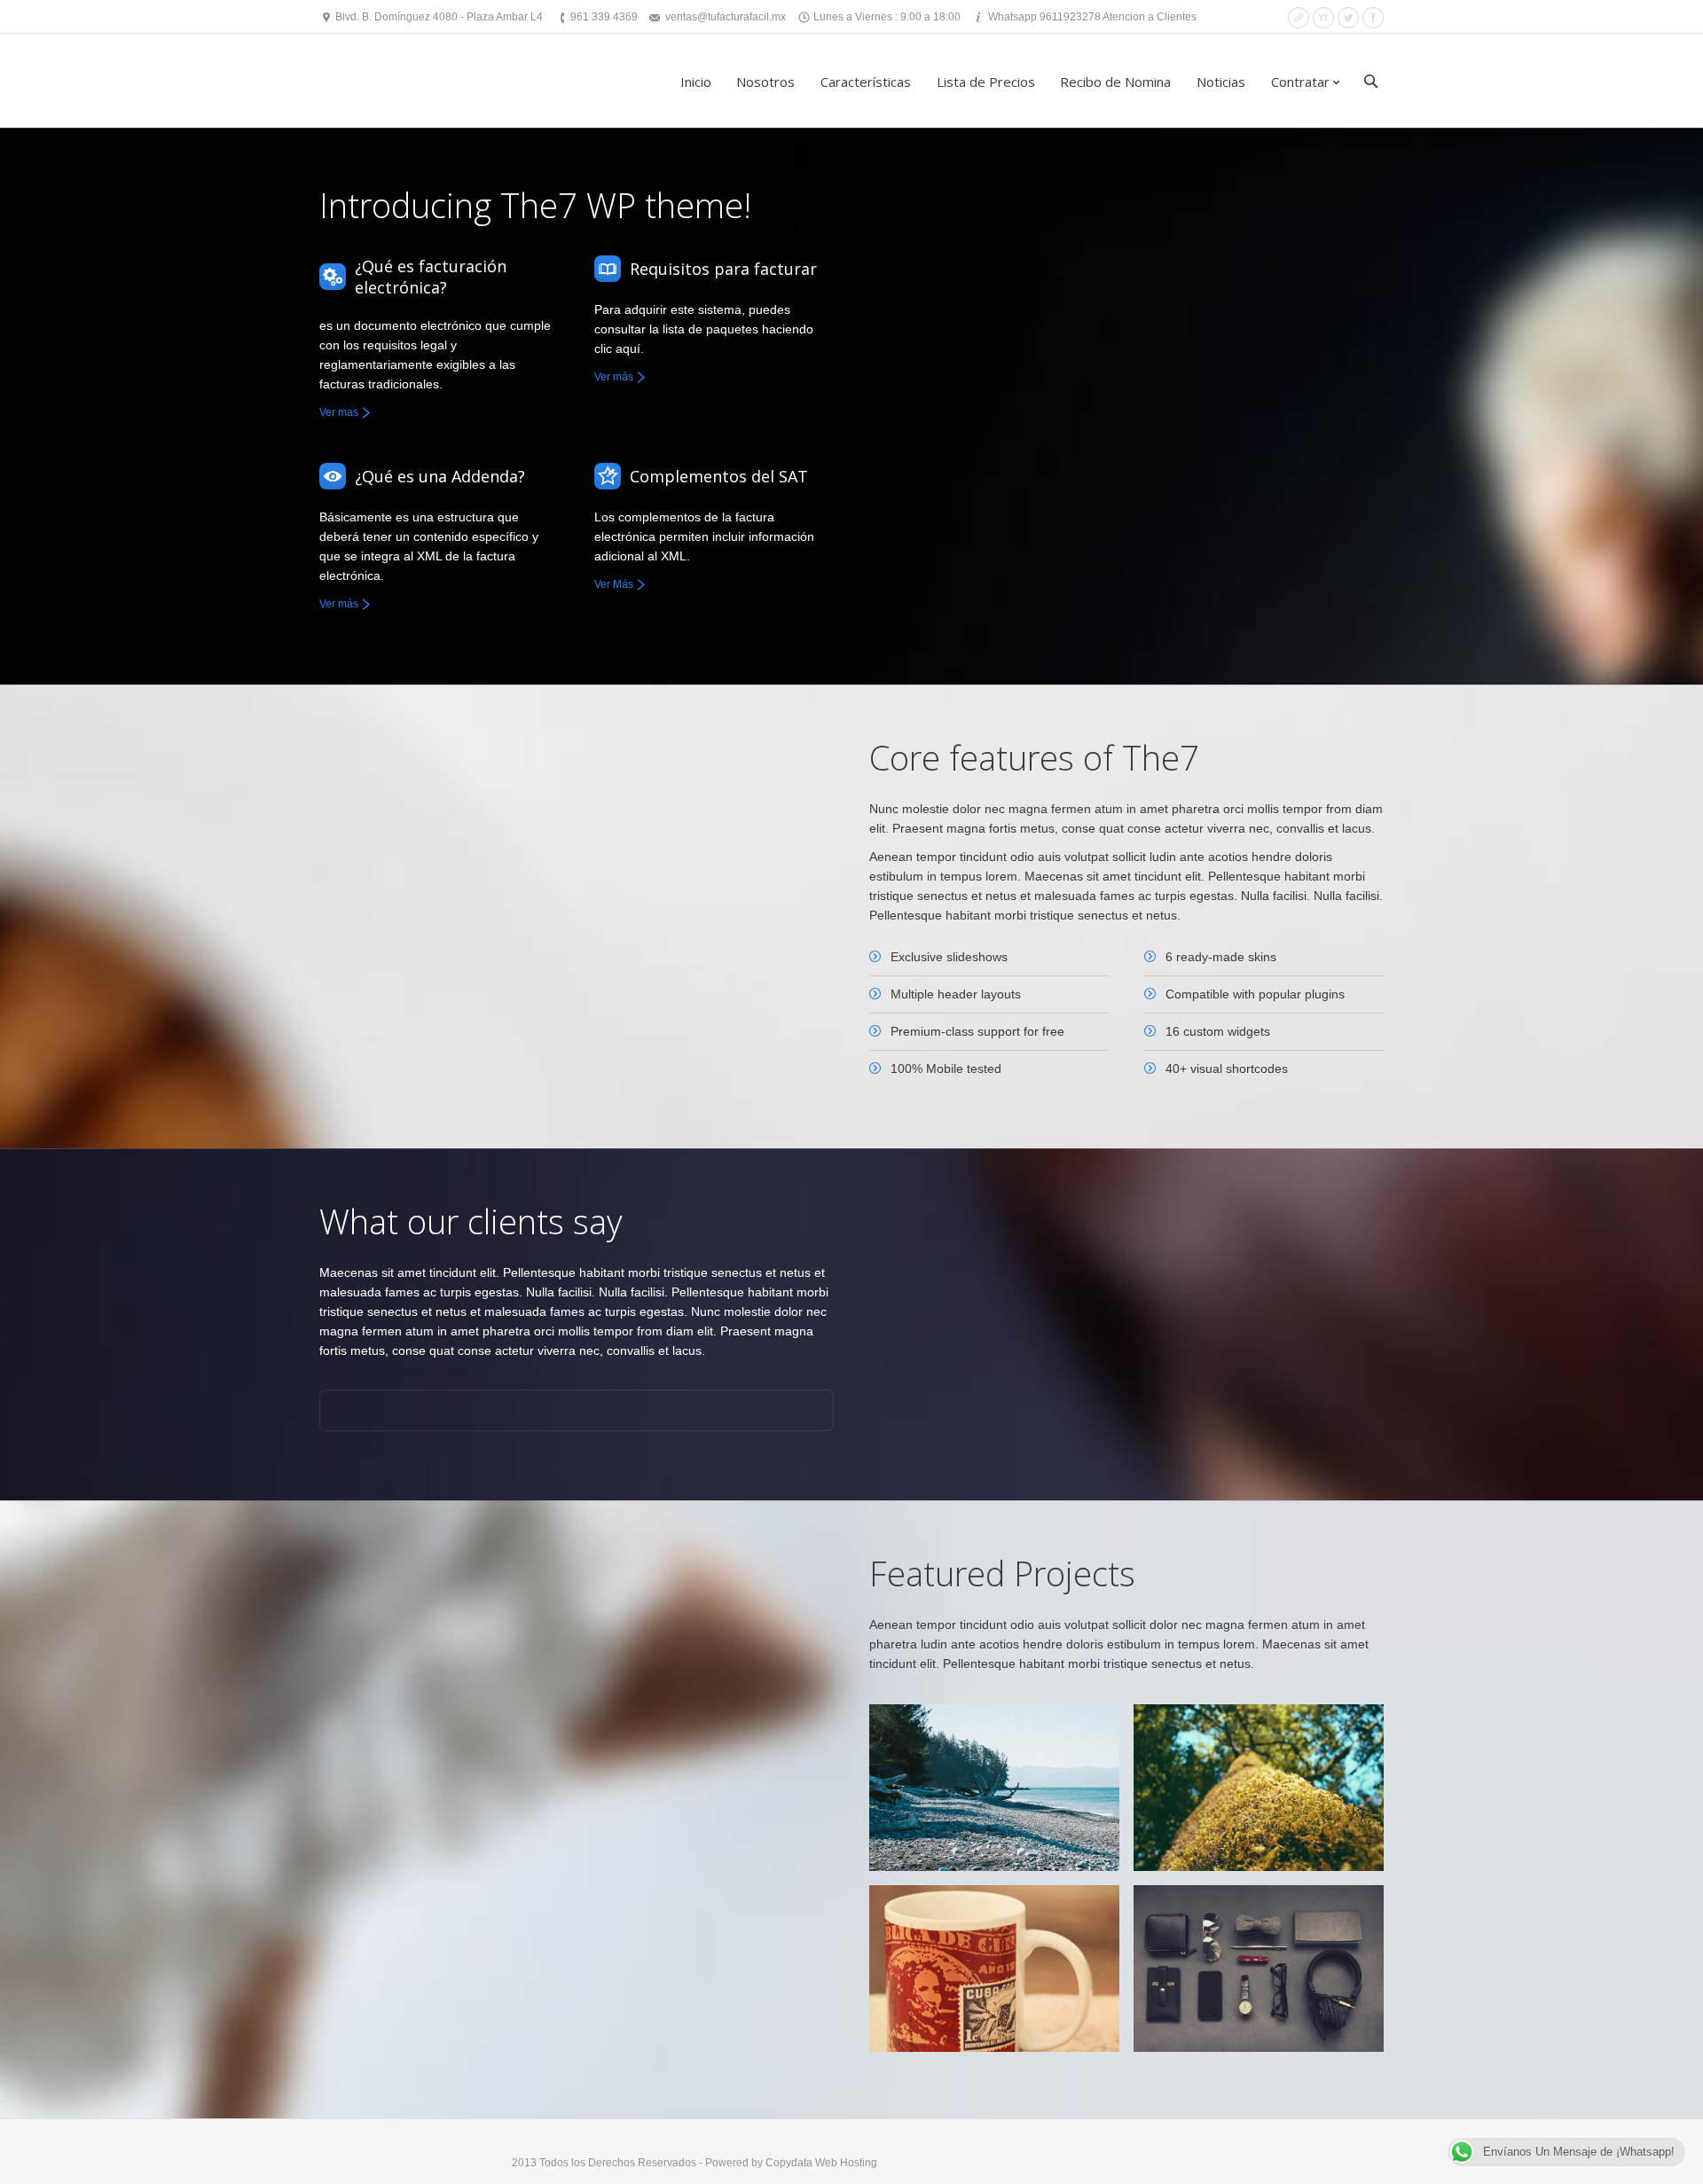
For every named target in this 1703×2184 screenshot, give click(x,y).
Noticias (1221, 82)
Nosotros (765, 82)
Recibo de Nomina (1115, 82)
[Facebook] (1373, 18)
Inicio (696, 82)
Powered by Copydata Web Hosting (791, 2163)
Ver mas (339, 412)
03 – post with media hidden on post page (1232, 1743)
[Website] (1299, 18)
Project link (1239, 1784)
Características (866, 82)
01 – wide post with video (984, 1733)
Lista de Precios (986, 82)
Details (904, 1763)
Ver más (614, 377)
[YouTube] (1323, 18)
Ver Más (614, 584)
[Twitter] (1348, 18)
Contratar (1300, 82)
